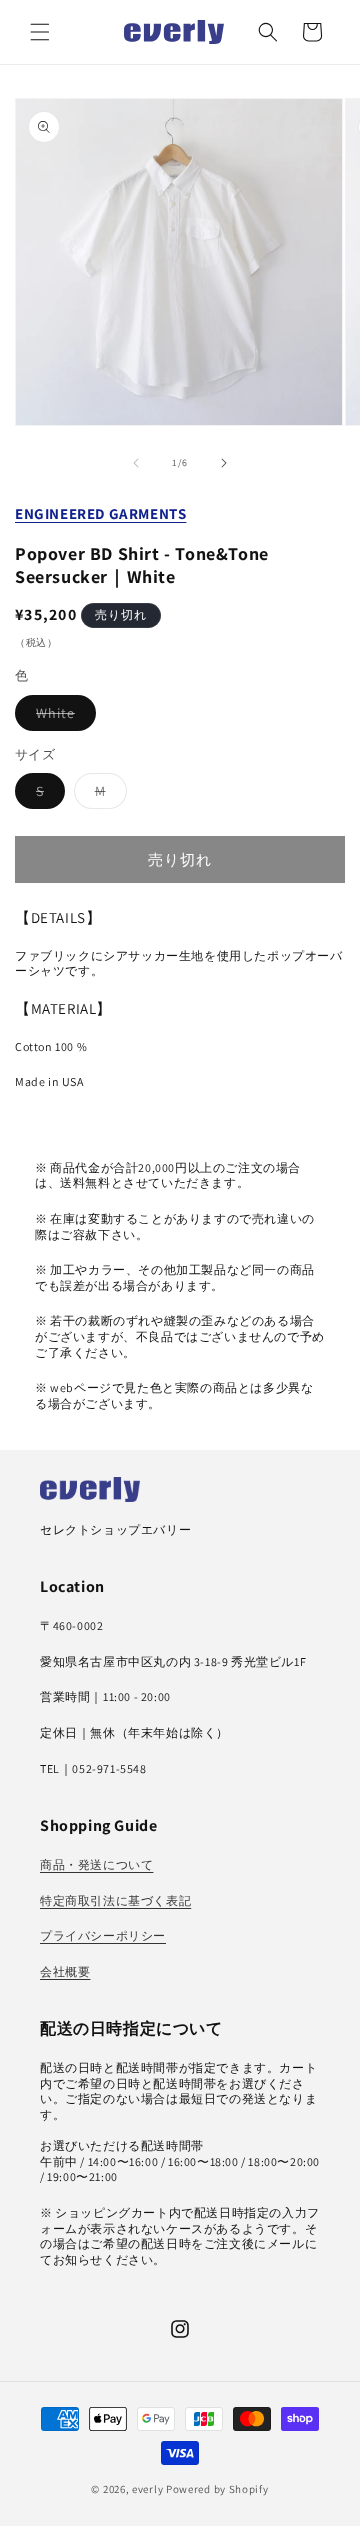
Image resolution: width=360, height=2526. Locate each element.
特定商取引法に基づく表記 (115, 1900)
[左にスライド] (136, 463)
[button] (40, 32)
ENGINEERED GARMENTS (100, 513)
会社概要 (65, 1971)
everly (147, 2489)
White (62, 717)
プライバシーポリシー (103, 1935)
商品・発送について (96, 1864)
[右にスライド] (224, 463)
